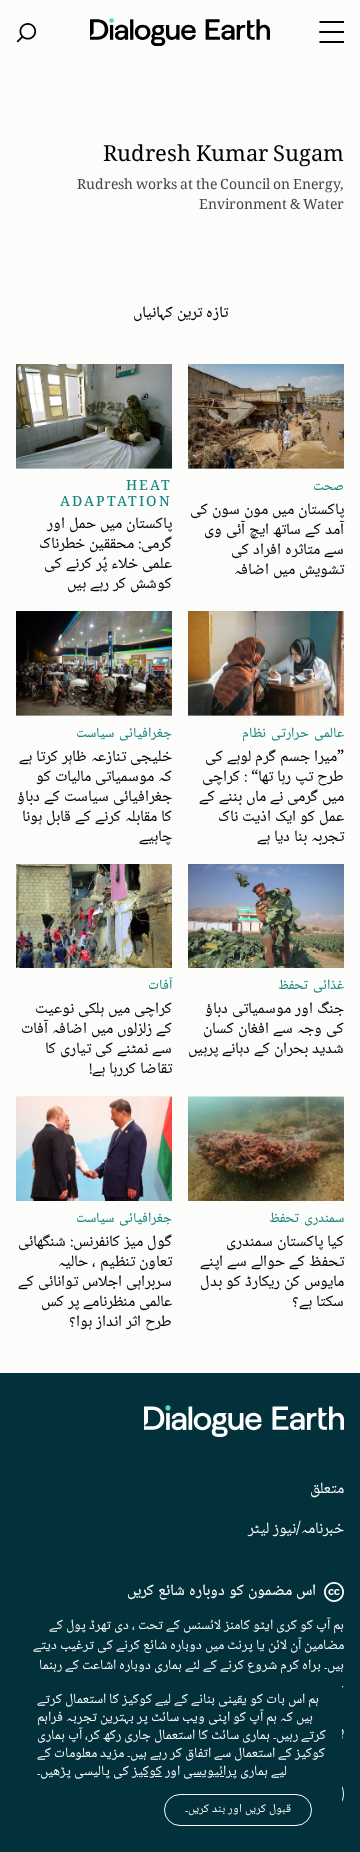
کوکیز (147, 1772)
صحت (328, 487)
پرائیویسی (210, 1772)
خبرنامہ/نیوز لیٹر (296, 1529)
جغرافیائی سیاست (124, 734)
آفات (160, 986)
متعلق (327, 1489)
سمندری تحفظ (306, 1219)
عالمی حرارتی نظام (293, 734)
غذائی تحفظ (311, 986)
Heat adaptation (116, 495)
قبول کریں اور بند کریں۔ (238, 1809)
